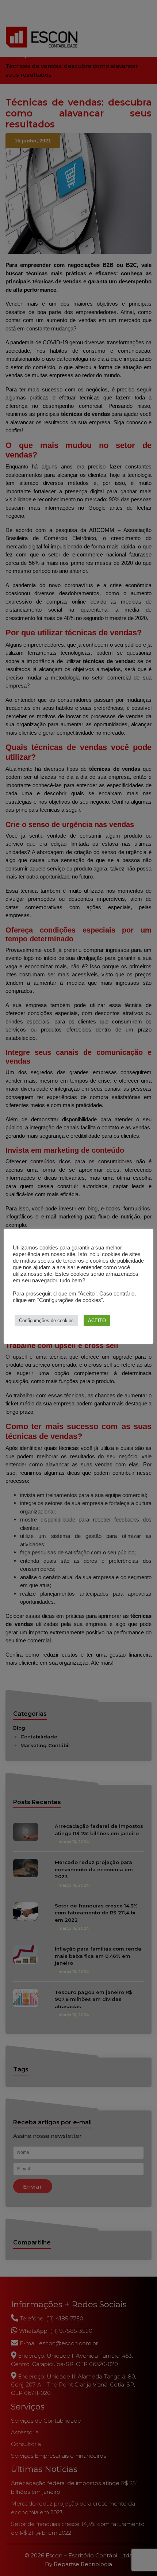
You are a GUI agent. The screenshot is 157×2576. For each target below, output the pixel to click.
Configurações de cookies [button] (46, 1320)
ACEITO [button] (97, 1320)
